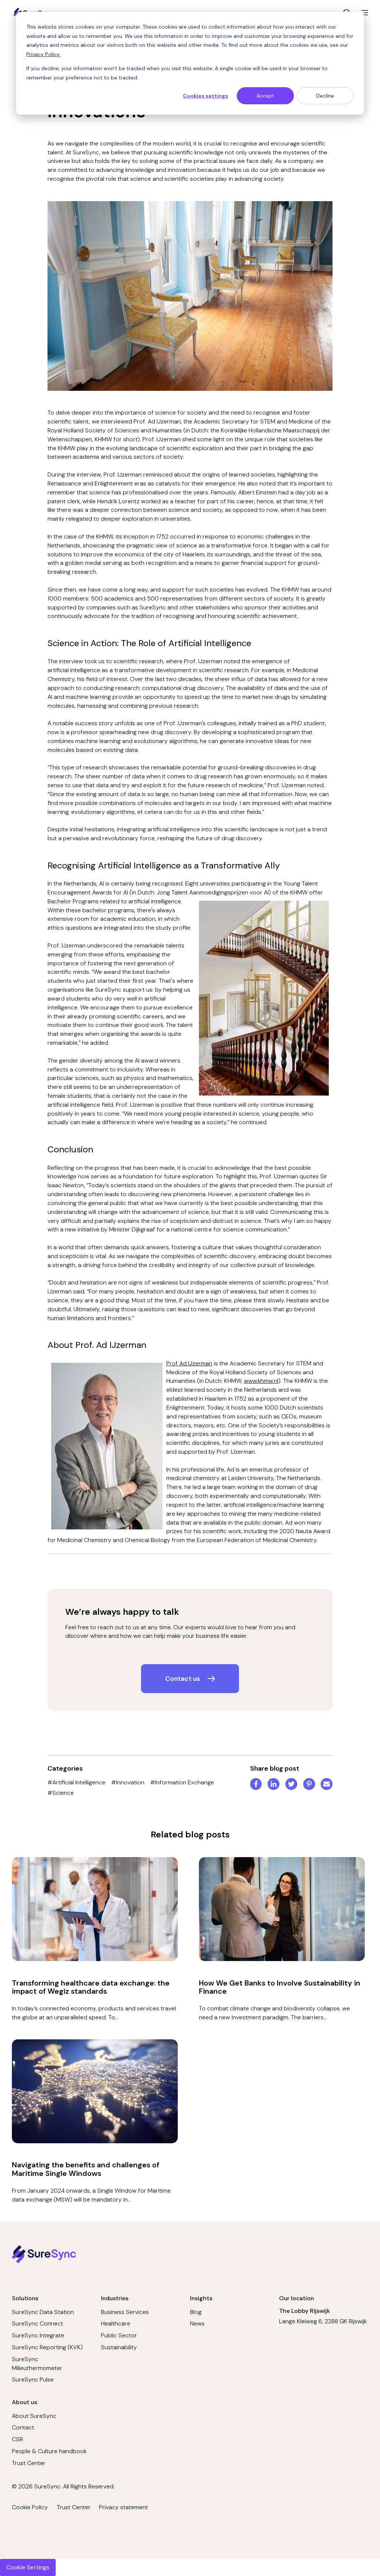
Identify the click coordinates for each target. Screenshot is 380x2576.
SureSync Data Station (43, 2312)
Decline (325, 96)
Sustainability (119, 2347)
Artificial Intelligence (76, 1782)
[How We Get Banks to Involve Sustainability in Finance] (282, 1909)
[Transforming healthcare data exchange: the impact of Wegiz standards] (95, 1909)
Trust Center (29, 2463)
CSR (17, 2439)
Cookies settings (206, 96)
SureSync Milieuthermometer (37, 2364)
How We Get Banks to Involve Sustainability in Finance (280, 1987)
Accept (265, 96)
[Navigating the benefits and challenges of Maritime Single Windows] (95, 2091)
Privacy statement (124, 2507)
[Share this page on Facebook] (256, 1785)
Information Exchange (182, 1782)
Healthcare (116, 2323)
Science (61, 1793)
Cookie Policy (30, 2507)
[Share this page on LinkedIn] (273, 1785)
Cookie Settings (28, 2567)
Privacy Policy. (43, 54)
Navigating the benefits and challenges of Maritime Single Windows (86, 2169)
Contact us (183, 1679)
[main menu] (365, 13)
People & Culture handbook (49, 2451)
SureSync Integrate (38, 2335)
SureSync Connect (37, 2323)
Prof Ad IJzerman (189, 1363)
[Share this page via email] (327, 1785)
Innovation (128, 1782)
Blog (196, 2312)
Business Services (125, 2312)
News (197, 2323)
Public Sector (119, 2335)
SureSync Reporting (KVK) (47, 2347)
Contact (23, 2427)
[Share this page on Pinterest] (309, 1785)
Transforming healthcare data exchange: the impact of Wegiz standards (91, 1987)
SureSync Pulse (33, 2379)
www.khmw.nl (261, 1381)
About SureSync (34, 2416)
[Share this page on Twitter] (291, 1785)
